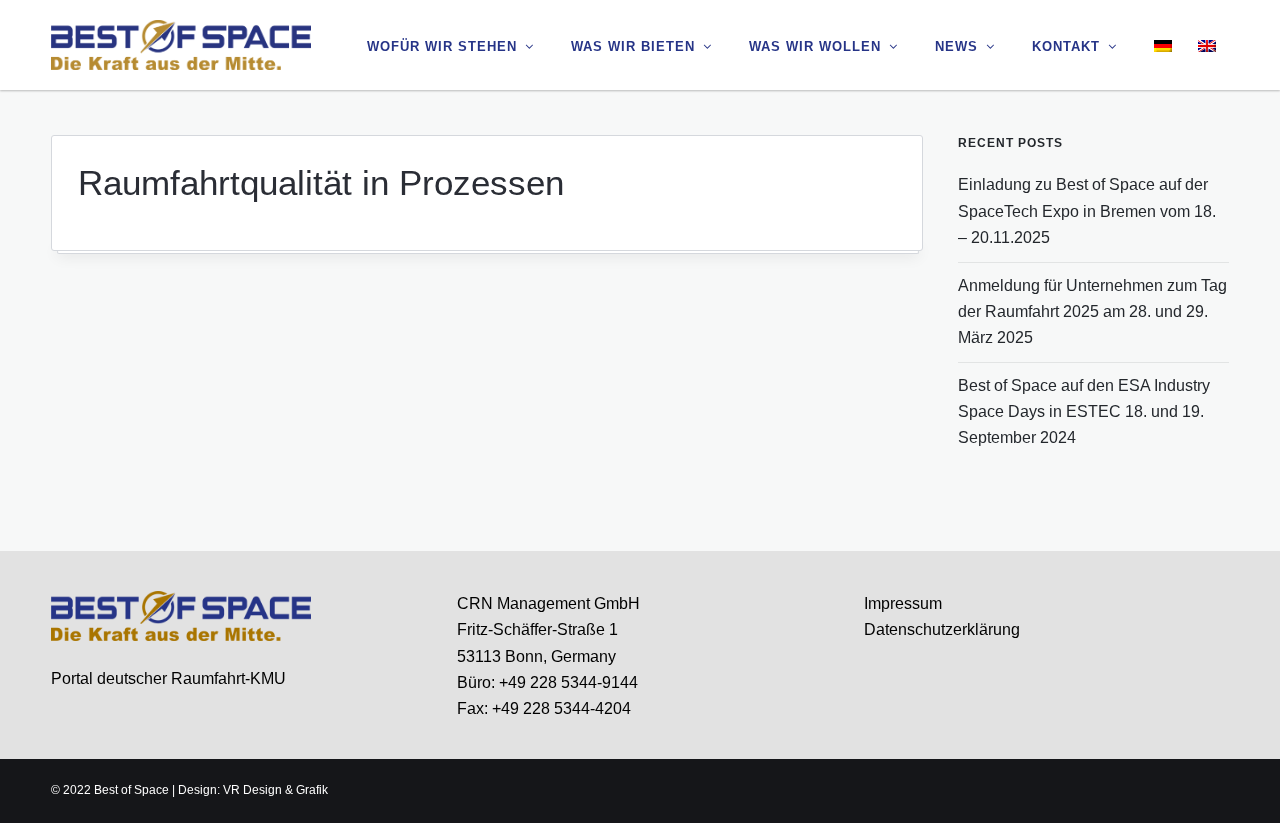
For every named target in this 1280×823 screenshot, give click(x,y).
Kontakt (1066, 46)
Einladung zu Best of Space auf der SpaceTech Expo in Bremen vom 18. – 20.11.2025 (1087, 211)
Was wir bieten (633, 46)
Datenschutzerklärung (942, 629)
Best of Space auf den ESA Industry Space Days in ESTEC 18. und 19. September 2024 (1084, 412)
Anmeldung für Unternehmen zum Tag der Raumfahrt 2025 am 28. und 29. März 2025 (1092, 312)
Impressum (903, 603)
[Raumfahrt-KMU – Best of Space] (181, 44)
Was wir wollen (815, 46)
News (956, 46)
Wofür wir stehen (442, 46)
